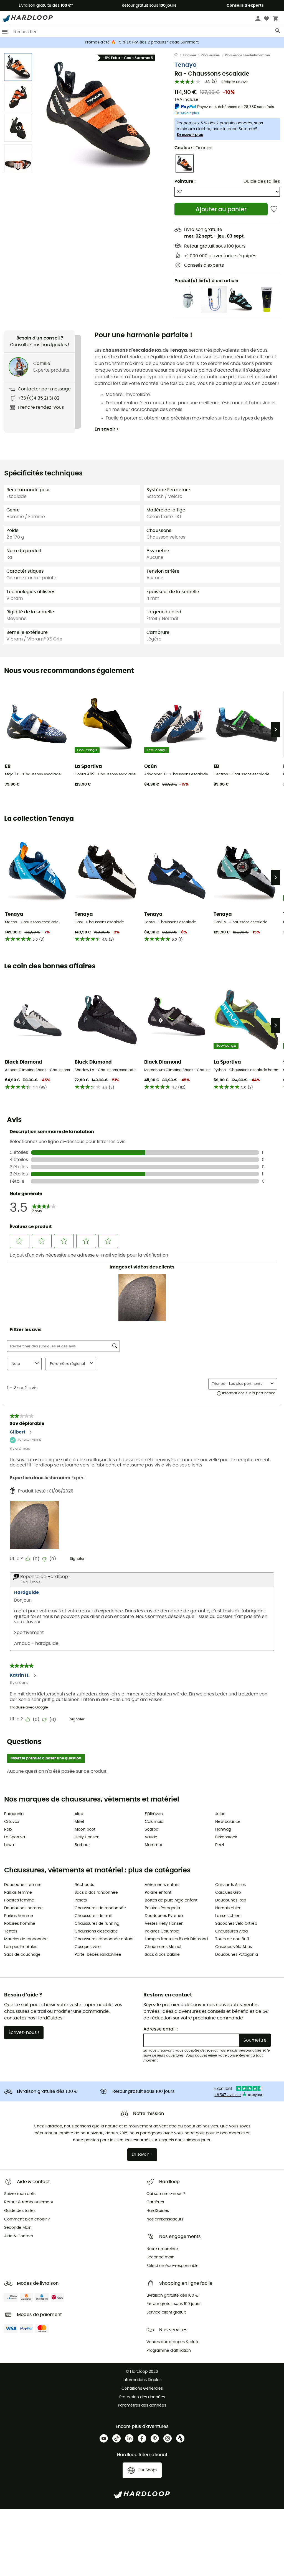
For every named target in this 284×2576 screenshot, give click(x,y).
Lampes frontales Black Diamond (176, 1939)
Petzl (220, 1845)
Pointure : (185, 181)
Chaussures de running (97, 1924)
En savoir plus (190, 135)
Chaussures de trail (93, 1916)
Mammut (154, 1845)
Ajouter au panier (221, 209)
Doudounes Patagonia (237, 1955)
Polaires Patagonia (162, 1908)
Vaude (151, 1837)
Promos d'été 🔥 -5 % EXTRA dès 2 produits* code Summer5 (142, 42)
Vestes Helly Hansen (164, 1924)
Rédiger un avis (235, 82)
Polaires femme (19, 1900)
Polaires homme (20, 1924)
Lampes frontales (21, 1947)
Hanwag (223, 1829)
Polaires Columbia (162, 1931)
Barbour (82, 1845)
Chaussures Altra (231, 1931)
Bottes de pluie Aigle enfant (171, 1900)
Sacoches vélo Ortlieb (236, 1924)
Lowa (9, 1845)
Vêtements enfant (162, 1885)
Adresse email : (161, 2029)
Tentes (11, 1931)
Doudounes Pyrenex (164, 1916)
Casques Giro (228, 1893)
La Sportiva (15, 1837)
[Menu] (5, 32)
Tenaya (186, 65)
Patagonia (14, 1814)
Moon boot (85, 1829)
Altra (79, 1814)
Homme (190, 55)
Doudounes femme (23, 1885)
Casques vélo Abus (234, 1947)
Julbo (220, 1814)
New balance (228, 1822)
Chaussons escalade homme (248, 55)
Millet (79, 1822)
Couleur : (193, 148)
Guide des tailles (262, 181)
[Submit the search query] (278, 32)
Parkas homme (19, 1916)
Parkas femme (18, 1893)
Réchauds (84, 1885)
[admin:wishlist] (274, 209)
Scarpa (152, 1829)
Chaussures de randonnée (100, 1908)
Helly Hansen (87, 1837)
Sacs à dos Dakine (162, 1955)
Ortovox (12, 1822)
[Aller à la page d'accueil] (179, 55)
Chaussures (211, 55)
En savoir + (107, 429)
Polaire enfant (158, 1893)
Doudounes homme (23, 1908)
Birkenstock (226, 1837)
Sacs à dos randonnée (96, 1893)
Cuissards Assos (230, 1885)
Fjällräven (154, 1814)
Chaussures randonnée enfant (104, 1939)
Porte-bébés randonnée (98, 1955)
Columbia (154, 1822)
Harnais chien (228, 1908)
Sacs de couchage (22, 1955)
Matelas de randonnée (26, 1939)
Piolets (81, 1900)
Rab (8, 1829)
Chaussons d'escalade (96, 1931)
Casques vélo (88, 1947)
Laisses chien (228, 1916)
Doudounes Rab (231, 1900)
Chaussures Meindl (163, 1947)
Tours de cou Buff (232, 1939)
